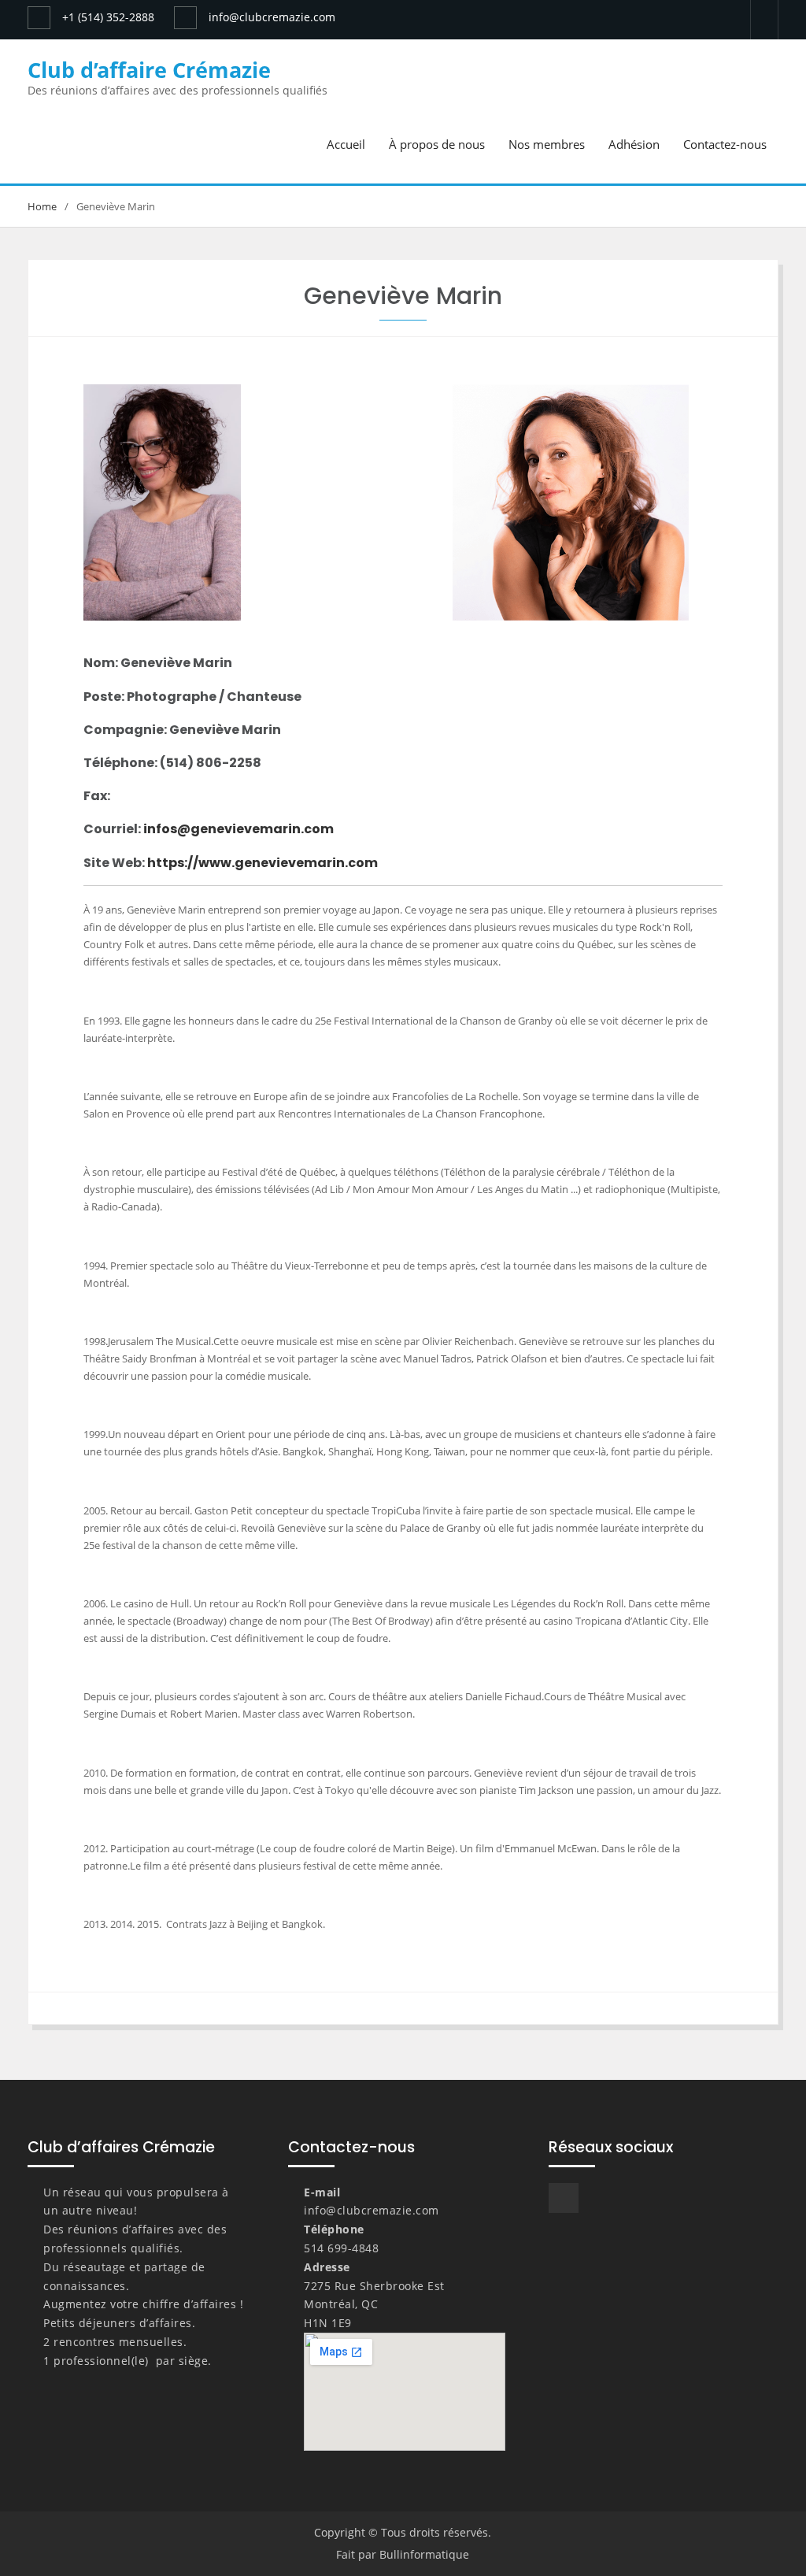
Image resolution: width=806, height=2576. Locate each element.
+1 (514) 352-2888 (108, 17)
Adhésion (634, 144)
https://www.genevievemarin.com (263, 863)
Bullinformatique (424, 2554)
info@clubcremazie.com (272, 17)
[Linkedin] (764, 18)
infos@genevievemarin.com (238, 829)
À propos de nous (437, 144)
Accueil (346, 144)
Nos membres (547, 144)
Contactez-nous (725, 144)
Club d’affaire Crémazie (149, 70)
